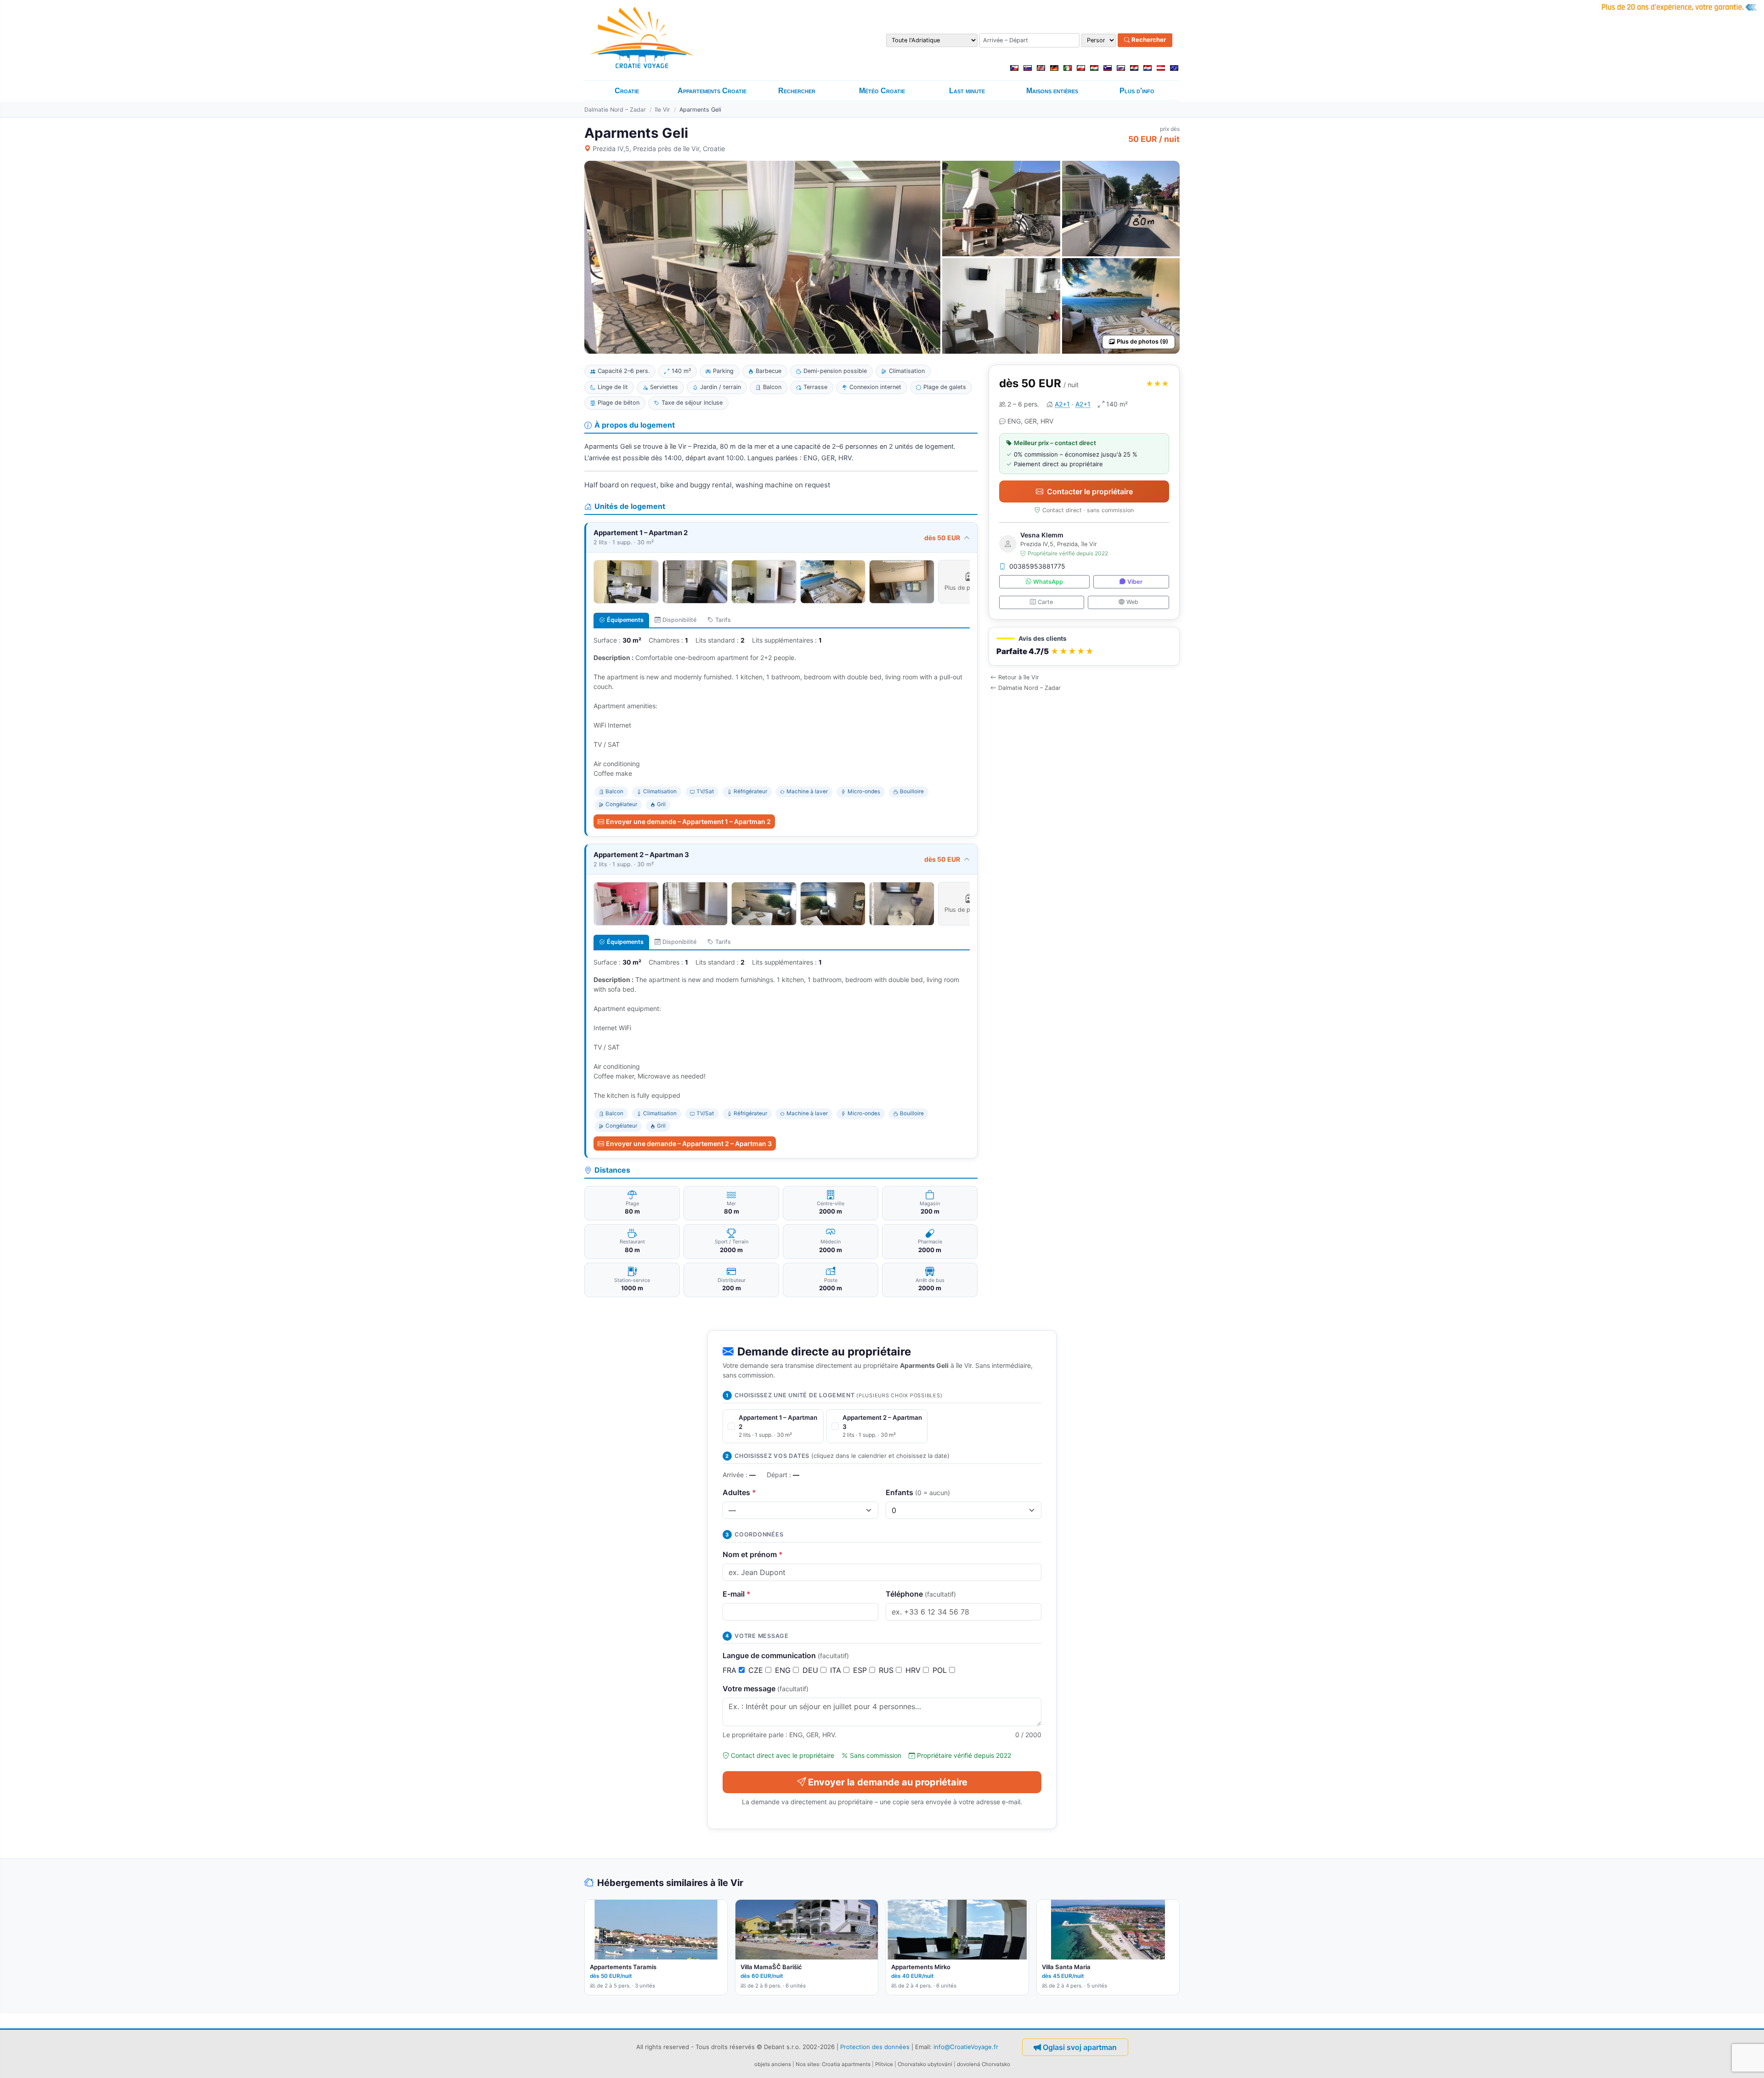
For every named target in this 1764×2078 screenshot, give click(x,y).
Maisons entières (1052, 91)
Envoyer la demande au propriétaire (888, 1782)
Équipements (625, 620)
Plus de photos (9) (1142, 342)
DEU (811, 1670)
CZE (757, 1670)
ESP (861, 1670)
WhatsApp (1048, 582)
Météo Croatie (882, 91)
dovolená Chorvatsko (984, 2064)
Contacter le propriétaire (1090, 491)
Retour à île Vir (1019, 677)
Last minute (967, 91)
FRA (731, 1670)
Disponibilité (679, 620)
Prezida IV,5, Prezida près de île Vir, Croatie (659, 149)
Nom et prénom (753, 1554)
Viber (1135, 582)
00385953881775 (1037, 566)
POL (941, 1670)
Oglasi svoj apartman (1080, 2047)
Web (1132, 602)
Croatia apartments (846, 2064)
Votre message (766, 1688)
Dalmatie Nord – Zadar (615, 110)
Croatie (627, 91)
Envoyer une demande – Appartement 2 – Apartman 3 (689, 1143)
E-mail (737, 1594)
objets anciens (773, 2064)
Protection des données (875, 2046)
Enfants (918, 1492)
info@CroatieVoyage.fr (966, 2046)
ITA (837, 1670)
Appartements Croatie (712, 91)
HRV (914, 1670)
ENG (784, 1670)
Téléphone (921, 1594)
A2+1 (1062, 404)
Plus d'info (1137, 91)
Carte (1045, 602)
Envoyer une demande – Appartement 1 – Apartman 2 (688, 822)
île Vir (663, 110)
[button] (1084, 647)
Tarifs (723, 620)
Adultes (739, 1492)
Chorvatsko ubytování (925, 2064)
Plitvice (884, 2064)
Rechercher (1148, 40)
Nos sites (807, 2064)
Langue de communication (786, 1655)
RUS (887, 1670)
